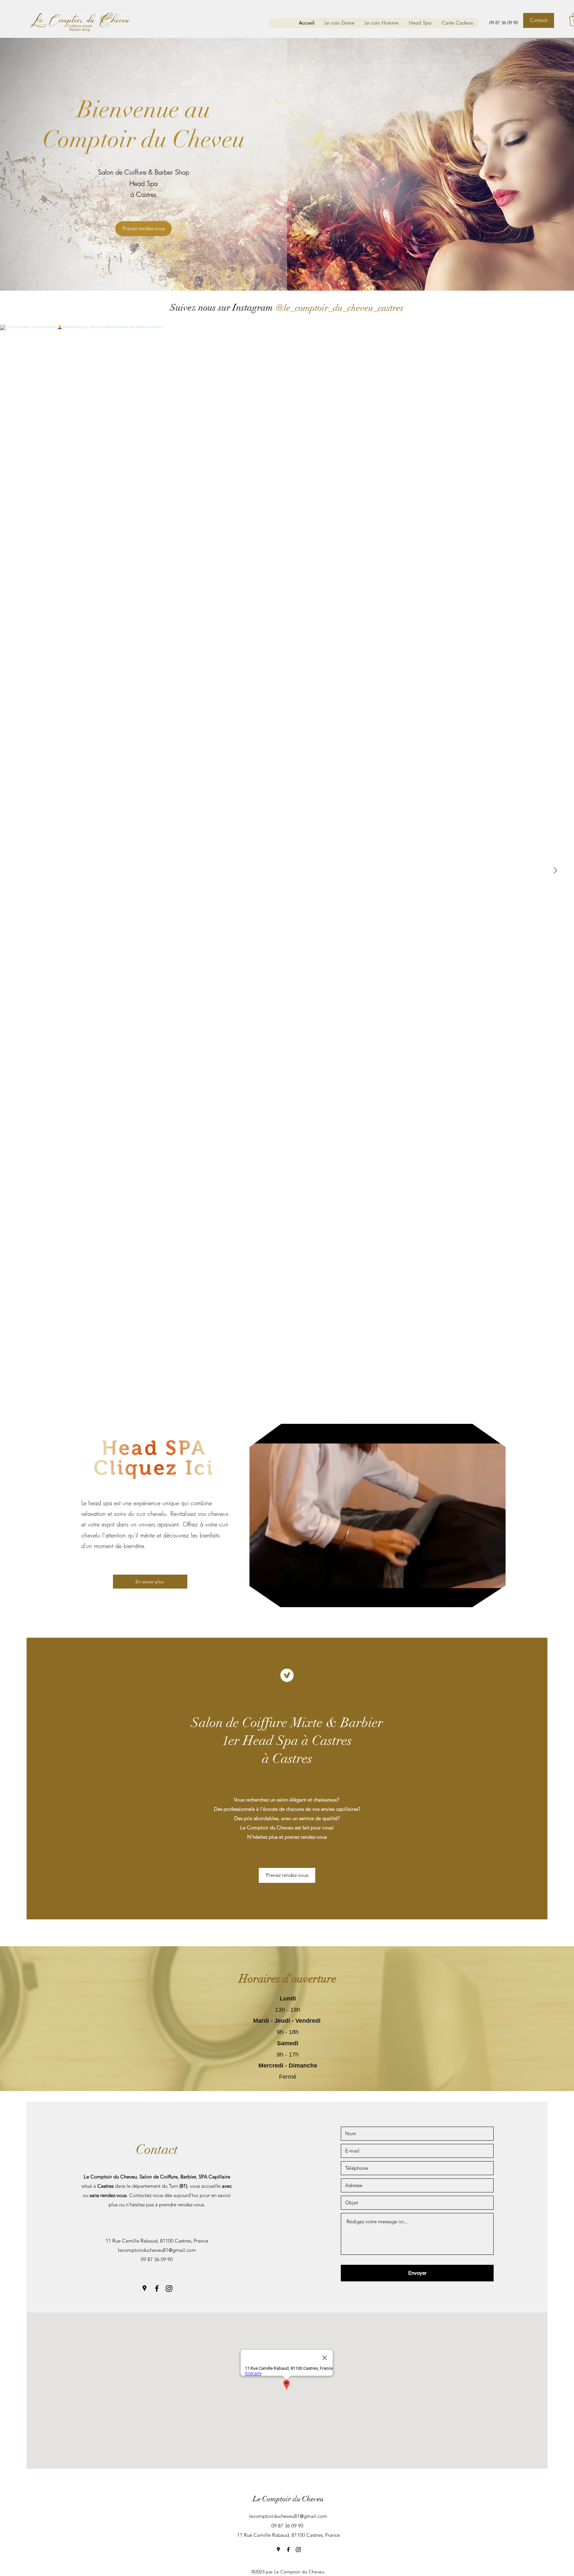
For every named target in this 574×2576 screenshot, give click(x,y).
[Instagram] (169, 2288)
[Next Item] (555, 871)
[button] (497, 1600)
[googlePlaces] (144, 2288)
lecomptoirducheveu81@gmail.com (157, 2250)
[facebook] (157, 2288)
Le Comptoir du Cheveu (288, 2499)
